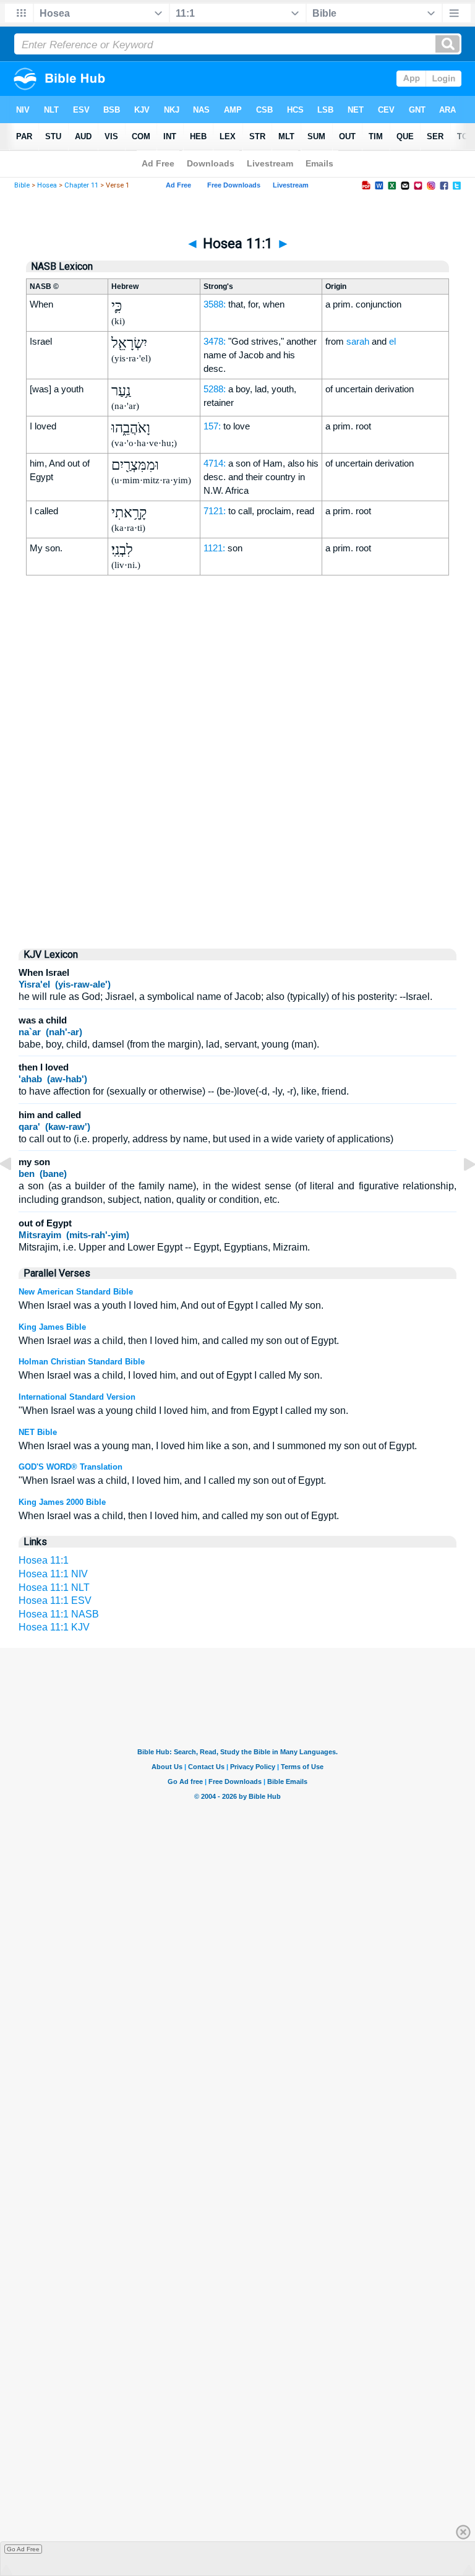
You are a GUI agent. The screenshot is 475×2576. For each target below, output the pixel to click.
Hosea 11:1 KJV (54, 1627)
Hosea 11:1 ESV (55, 1600)
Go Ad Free (23, 2549)
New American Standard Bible (76, 1292)
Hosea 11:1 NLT (54, 1587)
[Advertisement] (237, 833)
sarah (358, 341)
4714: (215, 463)
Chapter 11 (81, 185)
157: (212, 426)
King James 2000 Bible (62, 1502)
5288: (215, 389)
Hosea (47, 185)
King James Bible (52, 1327)
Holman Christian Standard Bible (82, 1362)
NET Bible (38, 1432)
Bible (22, 185)
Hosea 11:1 (44, 1560)
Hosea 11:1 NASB (59, 1614)
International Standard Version (77, 1397)
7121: (215, 511)
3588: (215, 304)
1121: (214, 548)
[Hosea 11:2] (460, 1192)
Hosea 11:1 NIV (53, 1574)
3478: (215, 341)
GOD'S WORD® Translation (71, 1467)
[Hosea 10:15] (15, 1192)
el (392, 341)
